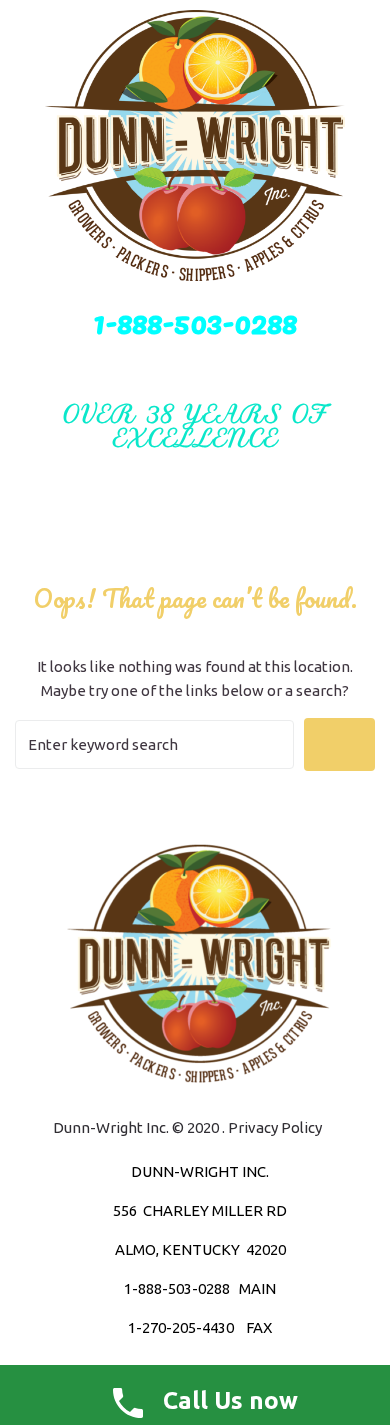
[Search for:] (154, 744)
